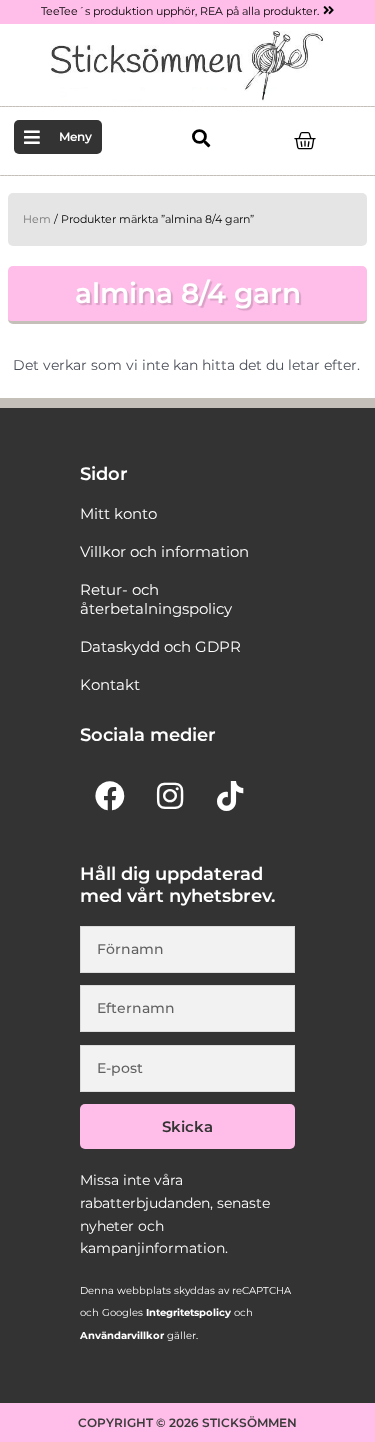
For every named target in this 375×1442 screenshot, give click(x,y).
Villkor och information (164, 552)
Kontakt (110, 685)
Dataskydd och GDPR (160, 647)
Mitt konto (118, 514)
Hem (37, 219)
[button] (200, 138)
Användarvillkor (122, 1335)
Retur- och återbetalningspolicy (156, 599)
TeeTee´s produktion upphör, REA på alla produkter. (180, 11)
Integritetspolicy (187, 1312)
